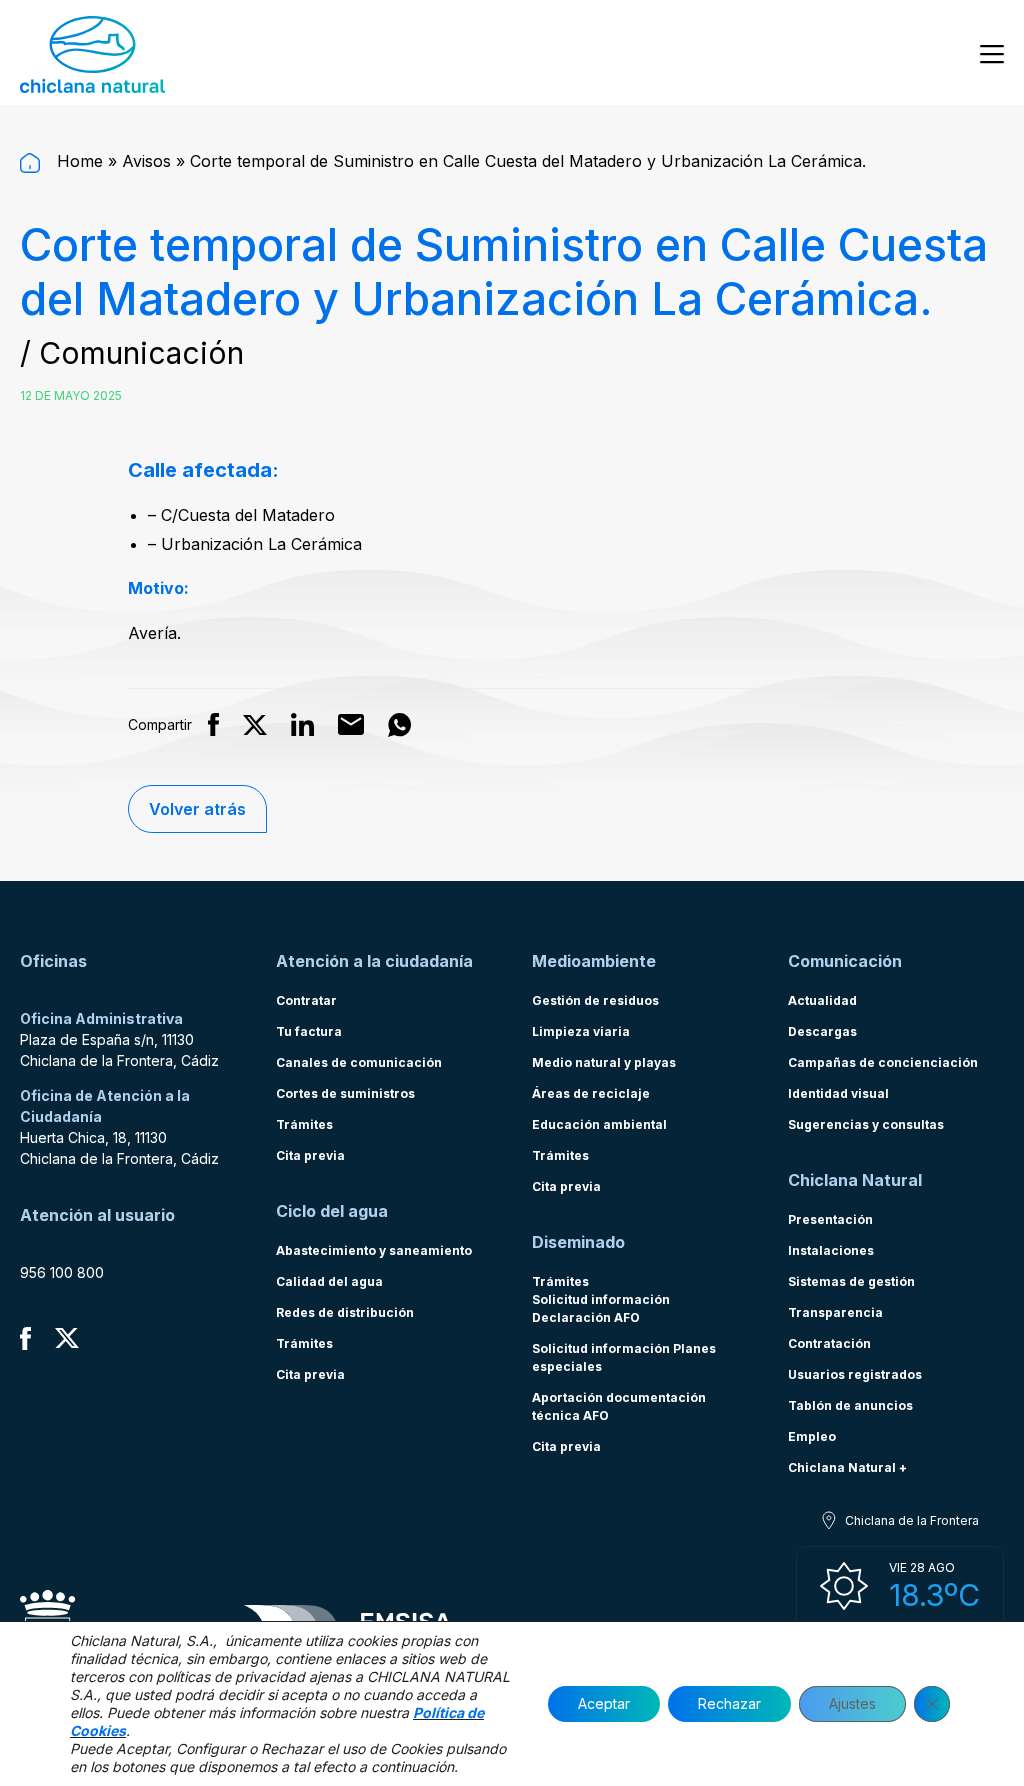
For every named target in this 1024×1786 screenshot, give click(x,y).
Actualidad (822, 1000)
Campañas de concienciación (883, 1062)
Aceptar (604, 1703)
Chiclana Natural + (847, 1467)
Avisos (146, 161)
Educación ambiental (599, 1124)
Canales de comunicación (359, 1062)
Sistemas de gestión (851, 1281)
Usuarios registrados (855, 1374)
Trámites (304, 1124)
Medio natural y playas (604, 1062)
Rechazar (729, 1703)
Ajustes (852, 1703)
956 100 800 (62, 1272)
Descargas (822, 1031)
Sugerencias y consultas (866, 1124)
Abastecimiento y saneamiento (374, 1250)
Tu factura (309, 1031)
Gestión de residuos (595, 1000)
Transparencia (835, 1312)
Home (77, 161)
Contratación (829, 1343)
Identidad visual (838, 1093)
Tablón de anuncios (850, 1405)
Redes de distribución (345, 1312)
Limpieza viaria (581, 1031)
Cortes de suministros (345, 1093)
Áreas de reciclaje (591, 1093)
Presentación (830, 1219)
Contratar (306, 1000)
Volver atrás (197, 809)
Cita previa (310, 1155)
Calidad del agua (329, 1281)
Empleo (812, 1436)
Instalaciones (831, 1250)
